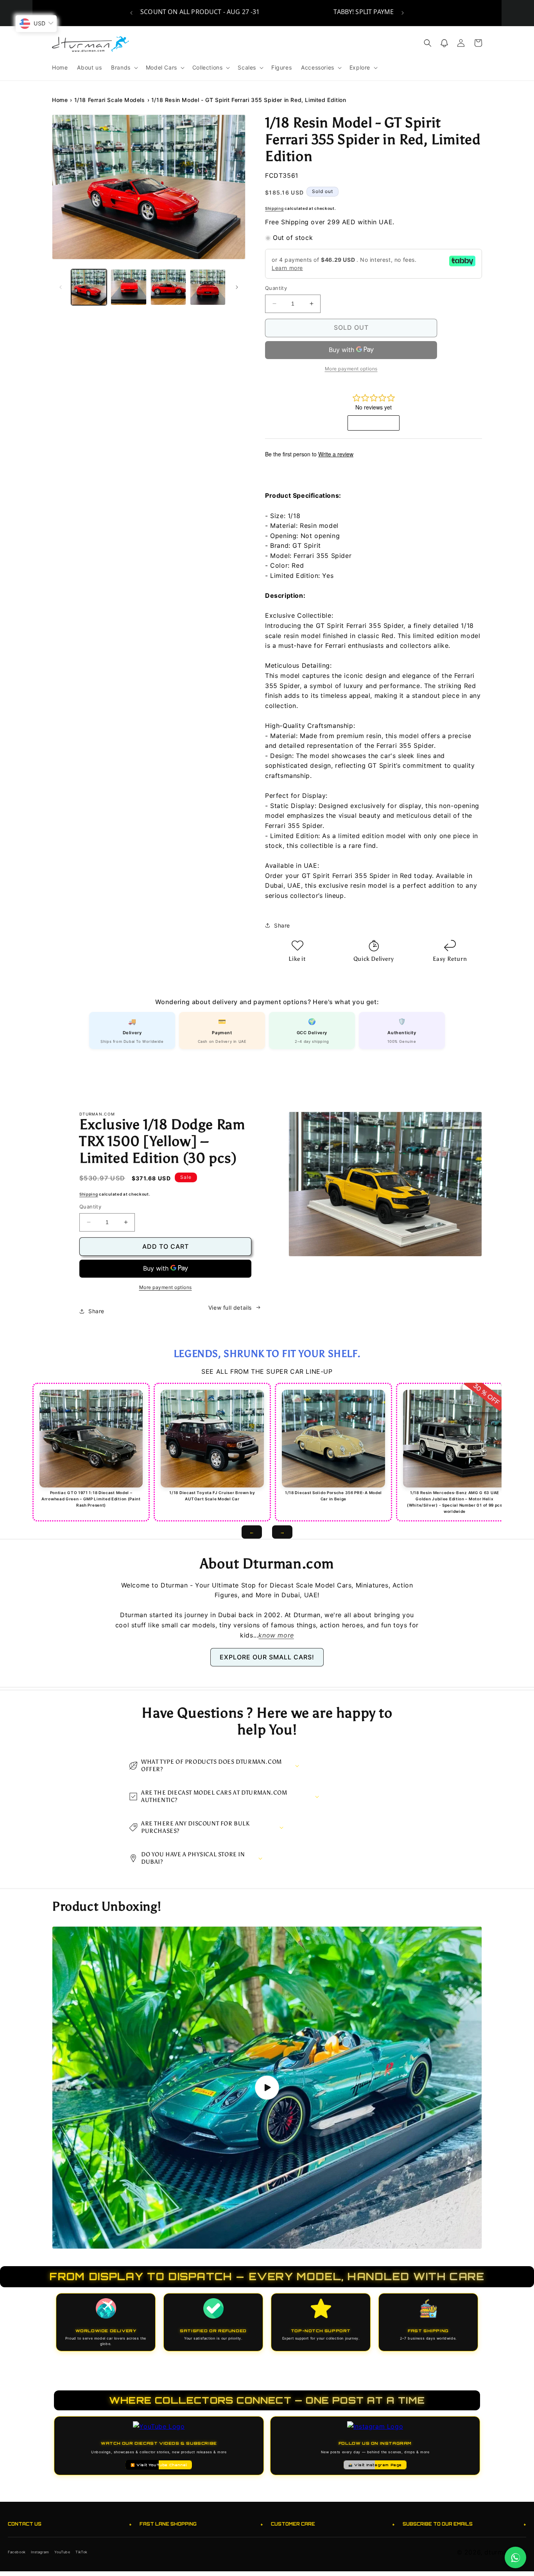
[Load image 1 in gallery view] (89, 287)
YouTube (62, 2552)
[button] (124, 68)
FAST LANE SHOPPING (202, 2524)
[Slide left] (61, 287)
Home (60, 100)
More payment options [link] (351, 369)
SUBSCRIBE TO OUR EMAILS (465, 2524)
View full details (230, 1308)
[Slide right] (237, 287)
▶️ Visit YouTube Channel (159, 2465)
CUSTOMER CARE (333, 2524)
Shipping (274, 208)
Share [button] (282, 925)
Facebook (17, 2552)
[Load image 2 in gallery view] (128, 287)
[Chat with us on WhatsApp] (515, 2557)
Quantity (276, 288)
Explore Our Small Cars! (267, 1657)
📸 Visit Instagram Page (375, 2465)
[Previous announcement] (131, 13)
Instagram (40, 2552)
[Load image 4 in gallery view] (208, 287)
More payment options (166, 1287)
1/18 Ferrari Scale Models (110, 100)
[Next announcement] (403, 13)
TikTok (82, 2552)
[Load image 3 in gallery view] (168, 287)
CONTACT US (70, 2524)
